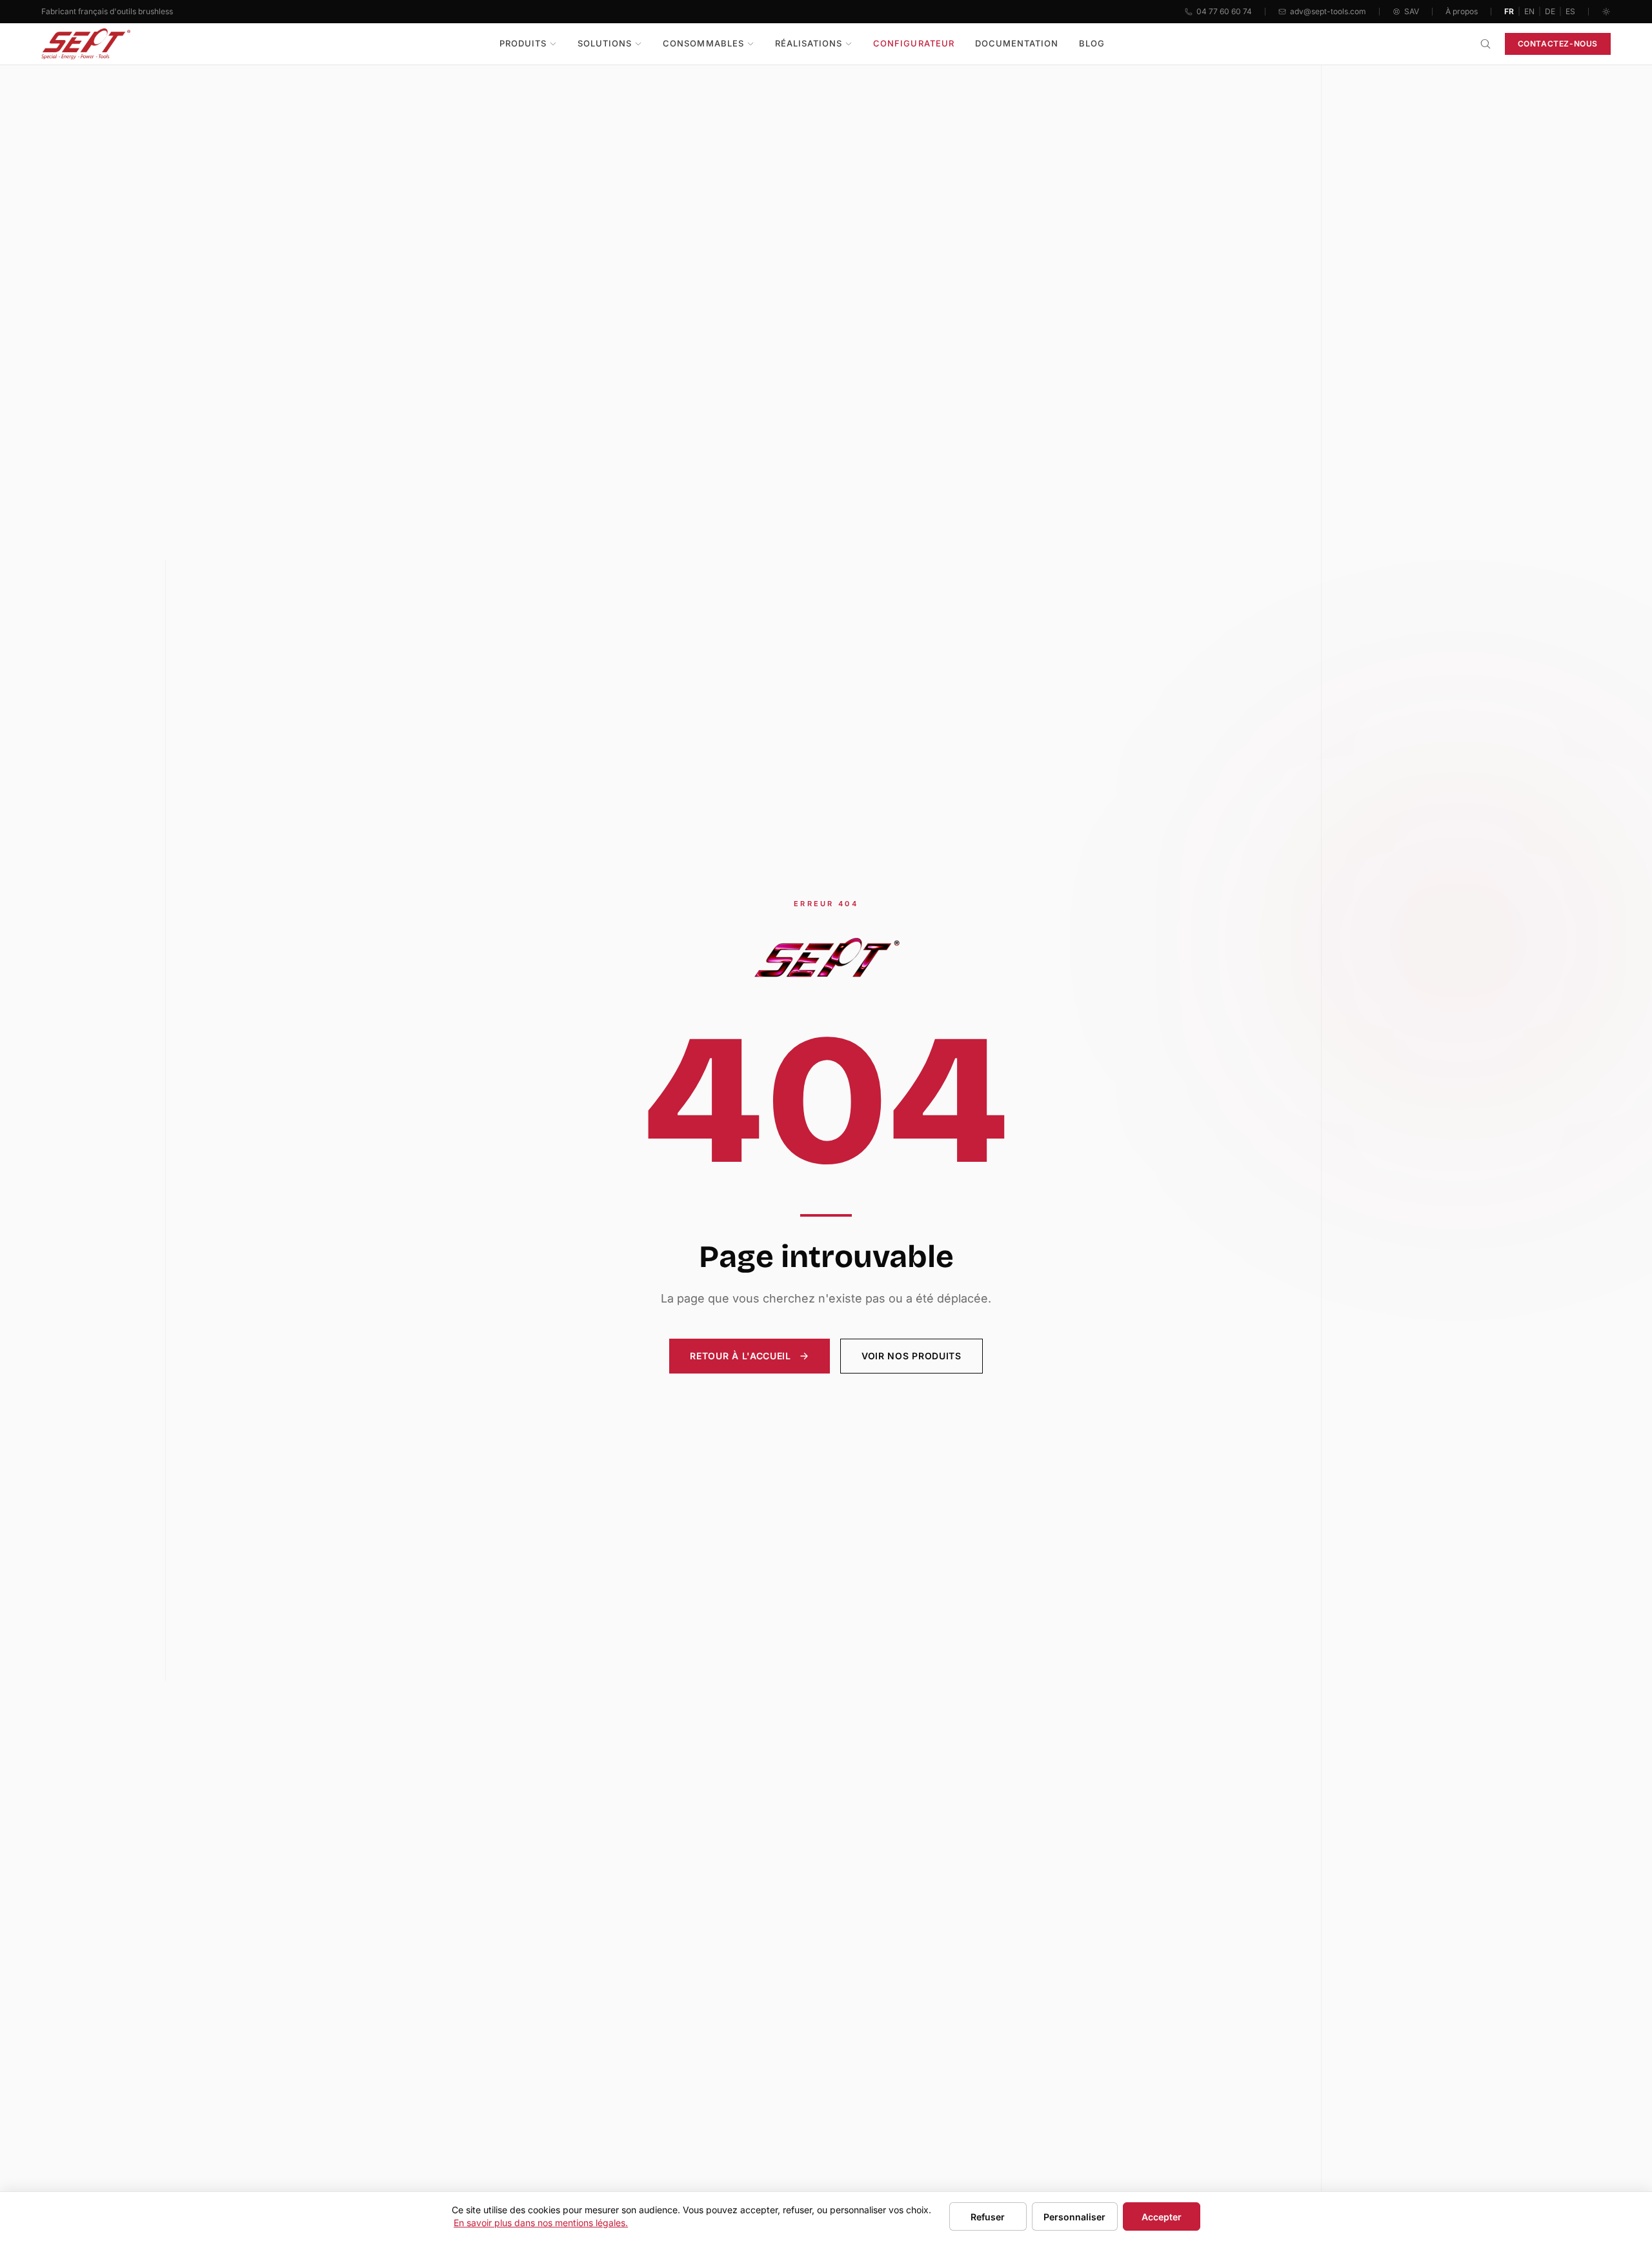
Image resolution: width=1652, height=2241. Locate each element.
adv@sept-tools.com (1328, 11)
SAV (1412, 11)
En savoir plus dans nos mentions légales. (541, 2223)
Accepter (1162, 2217)
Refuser (988, 2217)
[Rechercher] (1486, 44)
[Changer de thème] (1606, 12)
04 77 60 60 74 (1224, 11)
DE (1550, 11)
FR (1509, 11)
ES (1570, 11)
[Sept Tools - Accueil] (86, 44)
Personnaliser (1074, 2217)
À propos (1462, 11)
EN (1529, 11)
